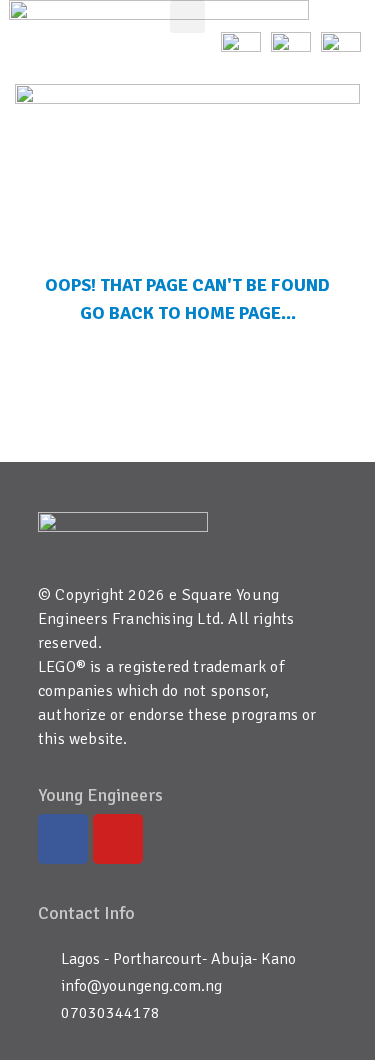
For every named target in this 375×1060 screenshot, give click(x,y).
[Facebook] (63, 839)
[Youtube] (118, 839)
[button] (188, 16)
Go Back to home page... (188, 313)
